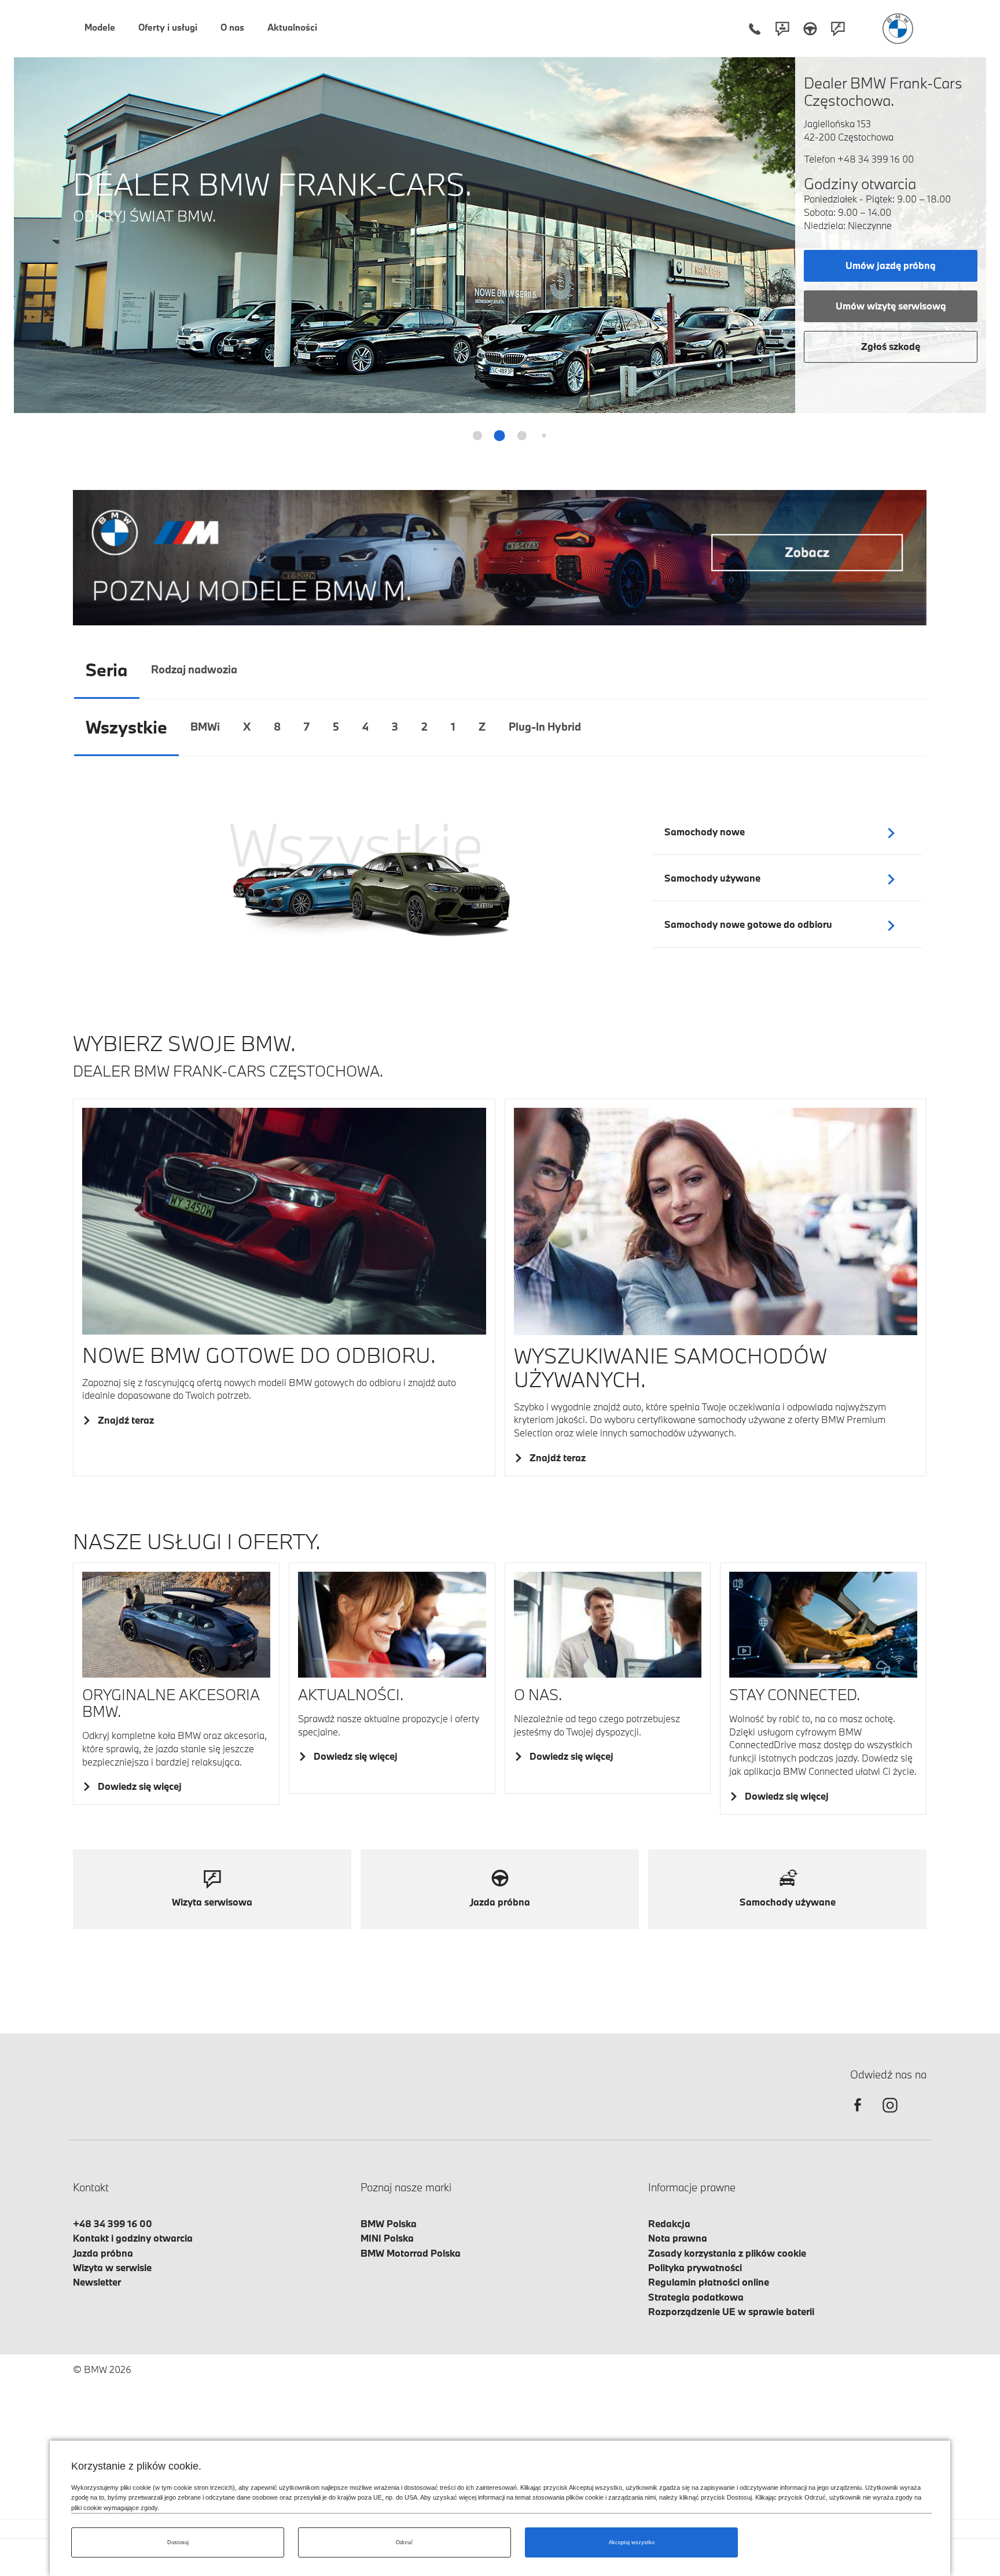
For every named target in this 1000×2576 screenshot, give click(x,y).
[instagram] (890, 2115)
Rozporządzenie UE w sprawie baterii (731, 2311)
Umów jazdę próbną (891, 265)
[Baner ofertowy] (500, 557)
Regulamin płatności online (709, 2282)
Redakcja (669, 2223)
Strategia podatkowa (696, 2297)
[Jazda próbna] (810, 29)
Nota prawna (678, 2238)
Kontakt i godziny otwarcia (133, 2238)
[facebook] (858, 2115)
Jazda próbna (103, 2253)
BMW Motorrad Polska (411, 2253)
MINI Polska (387, 2238)
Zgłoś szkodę (891, 346)
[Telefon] (755, 29)
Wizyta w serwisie (112, 2267)
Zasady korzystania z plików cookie (727, 2253)
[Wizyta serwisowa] (838, 29)
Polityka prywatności (695, 2267)
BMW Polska (389, 2223)
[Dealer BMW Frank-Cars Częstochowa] (898, 29)
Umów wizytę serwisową (891, 306)
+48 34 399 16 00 (876, 159)
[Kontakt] (782, 29)
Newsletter (97, 2282)
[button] (970, 228)
